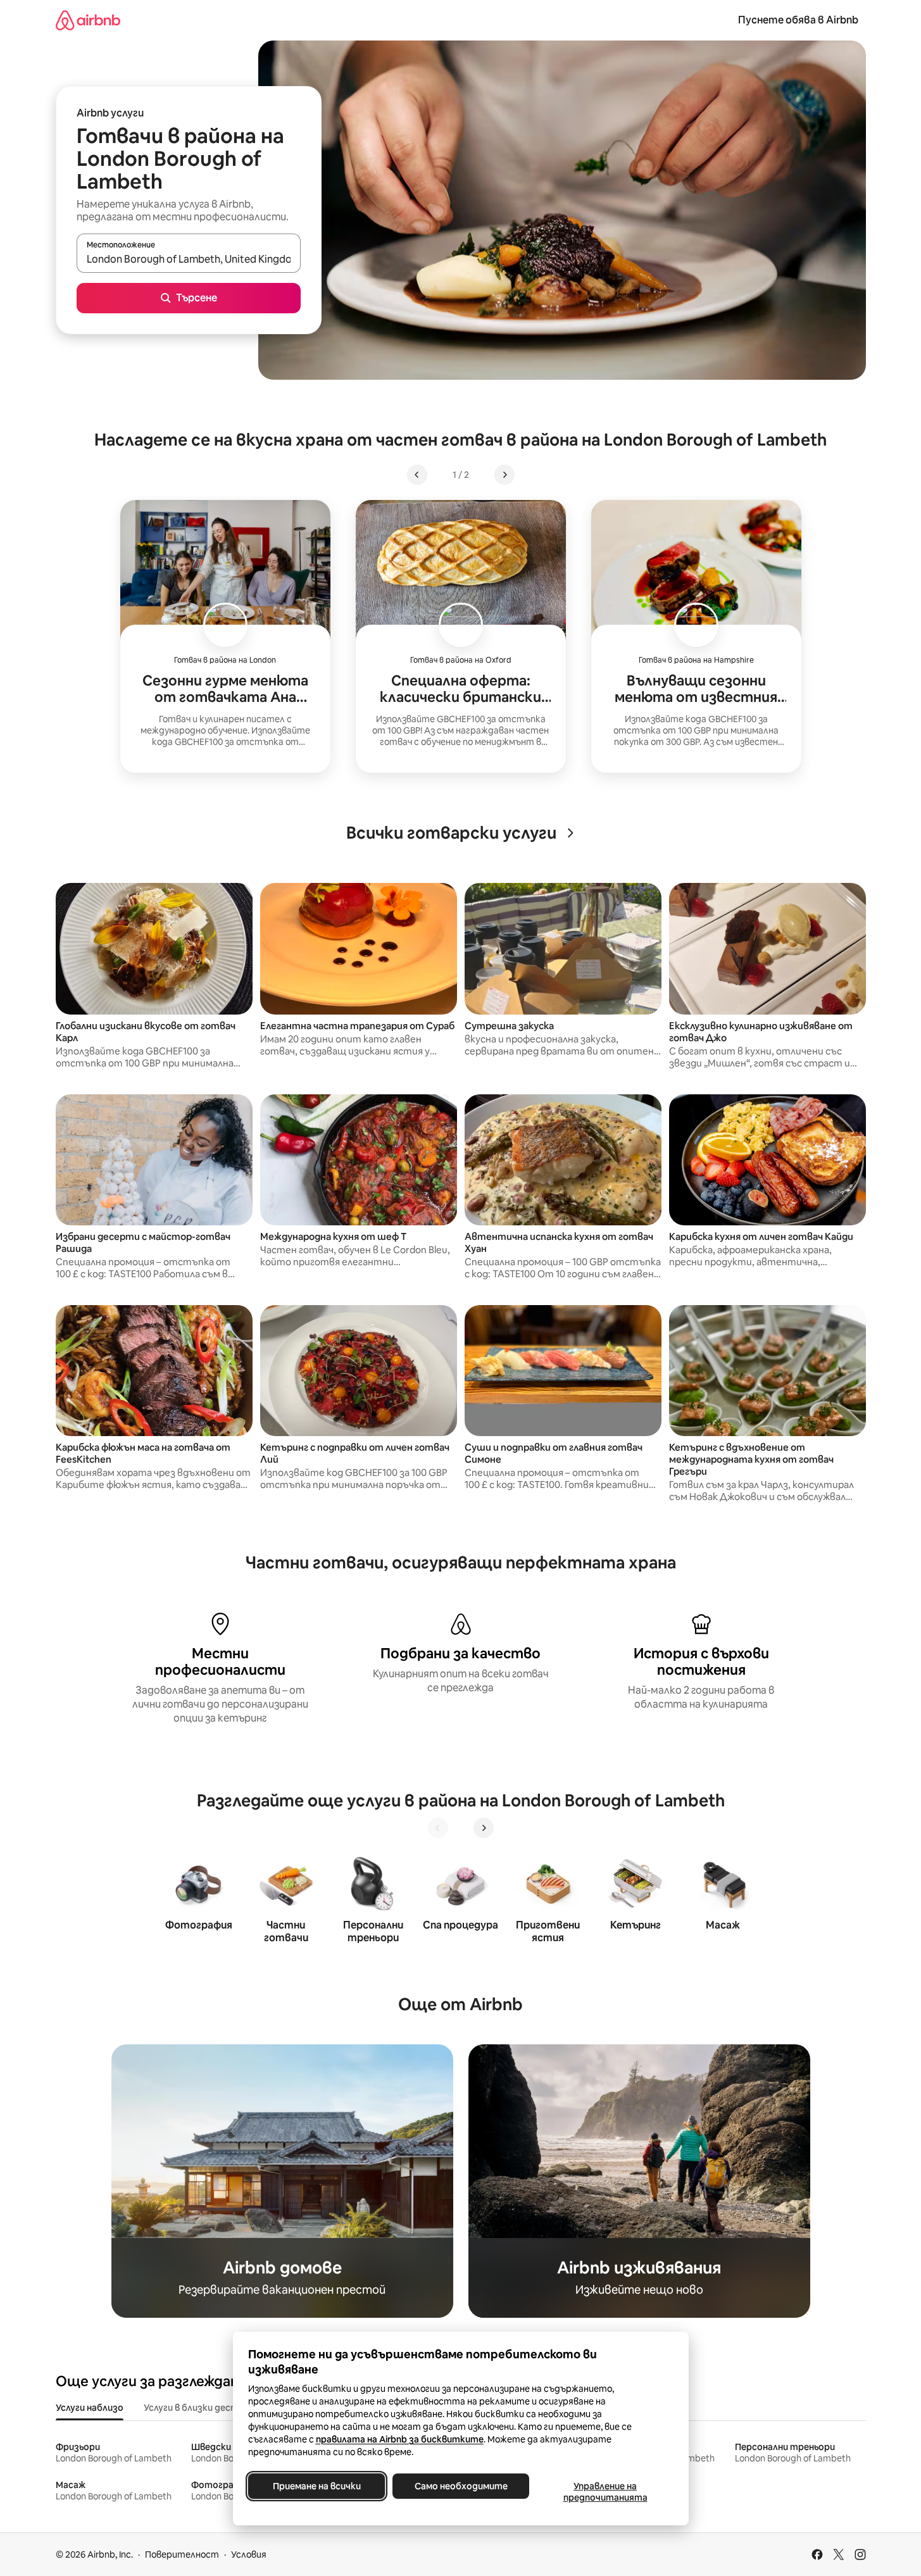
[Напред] (484, 1828)
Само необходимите (460, 2486)
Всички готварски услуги (451, 833)
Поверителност (182, 2554)
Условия (249, 2554)
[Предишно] (438, 1828)
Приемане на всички (316, 2486)
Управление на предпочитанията (605, 2492)
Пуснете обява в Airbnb (798, 20)
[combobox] (189, 259)
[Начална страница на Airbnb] (88, 20)
